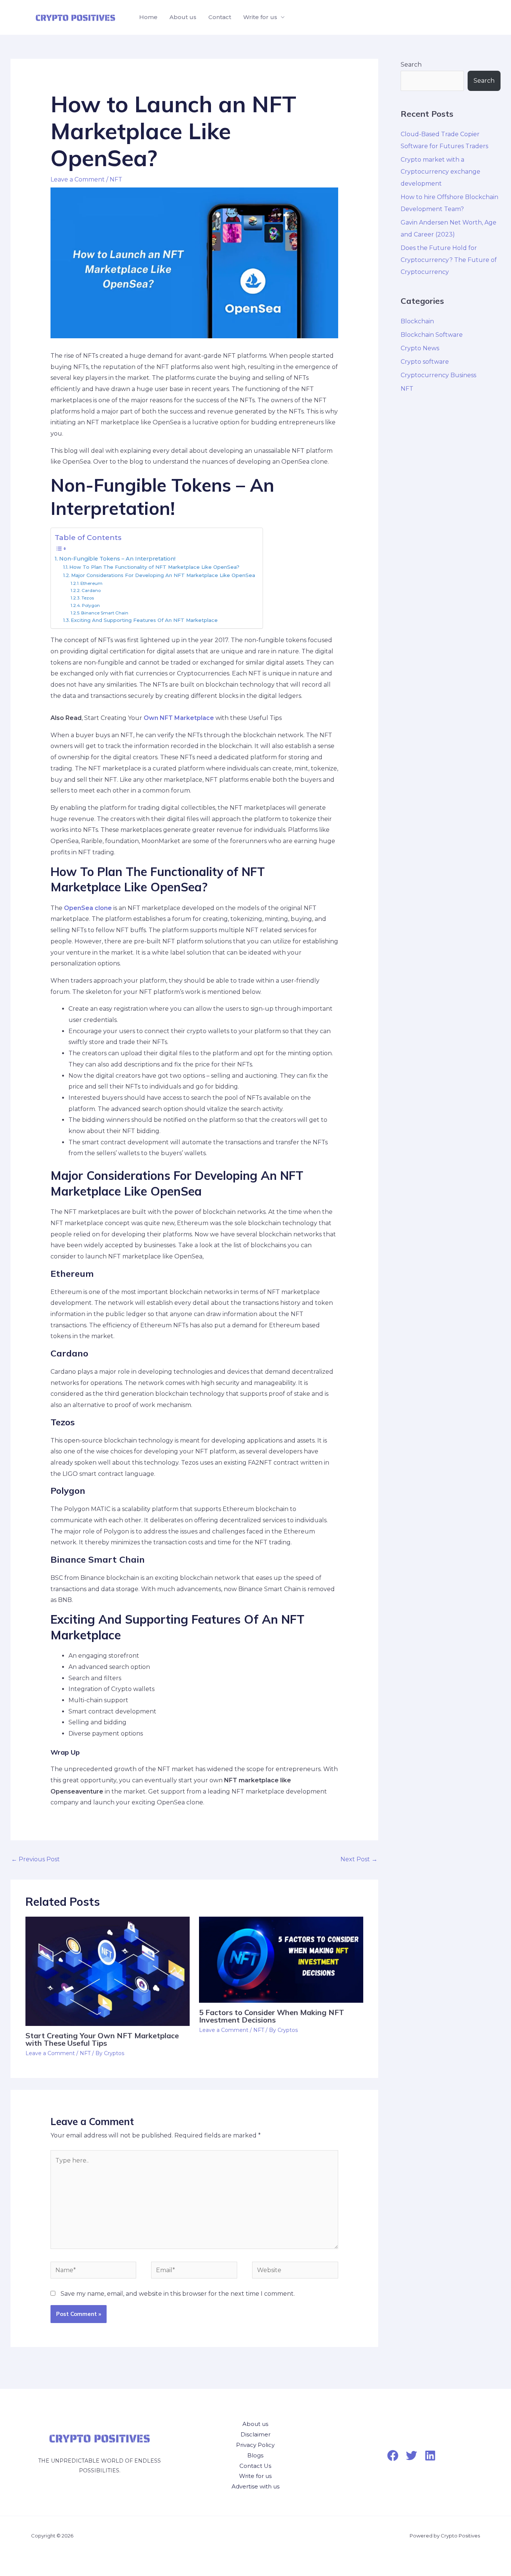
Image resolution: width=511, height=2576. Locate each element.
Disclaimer (255, 2434)
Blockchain (417, 321)
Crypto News (420, 348)
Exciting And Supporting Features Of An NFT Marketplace (144, 620)
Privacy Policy (255, 2445)
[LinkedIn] (430, 2456)
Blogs (255, 2455)
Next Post (359, 1859)
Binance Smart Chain (105, 613)
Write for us (260, 17)
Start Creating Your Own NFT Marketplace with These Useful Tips (102, 2039)
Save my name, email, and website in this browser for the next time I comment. (178, 2294)
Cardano (91, 590)
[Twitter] (411, 2456)
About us (183, 17)
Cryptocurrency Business (438, 375)
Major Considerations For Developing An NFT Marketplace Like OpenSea (163, 575)
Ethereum (91, 583)
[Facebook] (393, 2456)
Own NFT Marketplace (179, 718)
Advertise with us (255, 2486)
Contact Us (255, 2466)
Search (411, 65)
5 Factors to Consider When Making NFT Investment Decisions (272, 2016)
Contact (220, 17)
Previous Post (36, 1859)
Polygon (91, 605)
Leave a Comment (78, 179)
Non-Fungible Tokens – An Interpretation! (117, 559)
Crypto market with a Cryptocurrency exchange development (440, 172)
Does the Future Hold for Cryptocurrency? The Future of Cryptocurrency (449, 260)
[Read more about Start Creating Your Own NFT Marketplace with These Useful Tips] (108, 1971)
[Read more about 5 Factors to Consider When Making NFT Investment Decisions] (281, 1959)
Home (148, 17)
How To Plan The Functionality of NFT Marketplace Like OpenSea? (154, 567)
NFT (116, 179)
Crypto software (425, 362)
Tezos (88, 598)
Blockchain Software (432, 335)
